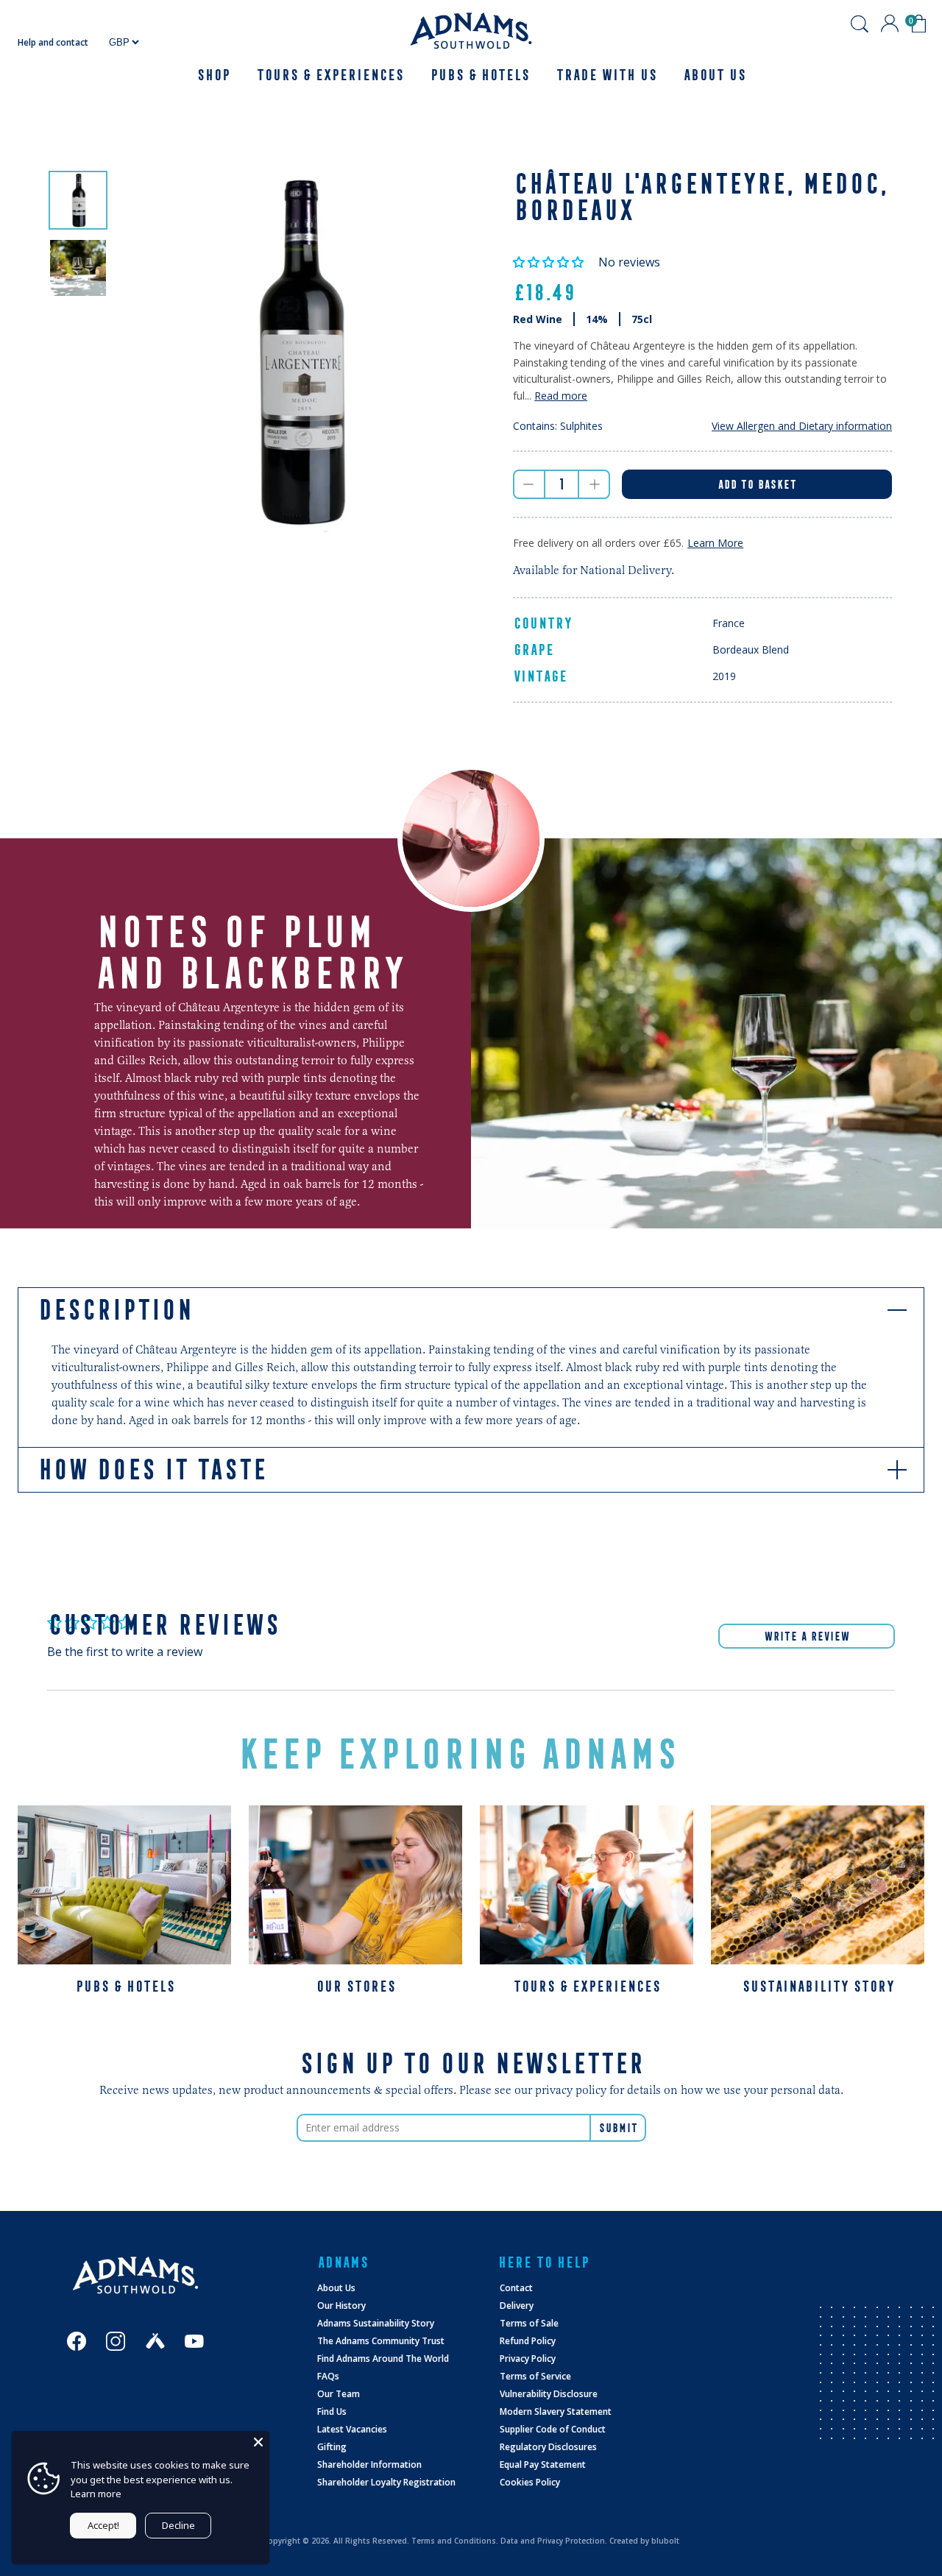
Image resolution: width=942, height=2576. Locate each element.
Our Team (339, 2394)
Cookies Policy (530, 2482)
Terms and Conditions (454, 2541)
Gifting (332, 2447)
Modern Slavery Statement (556, 2412)
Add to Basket (757, 484)
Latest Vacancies (352, 2429)
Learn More (715, 543)
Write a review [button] (807, 1636)
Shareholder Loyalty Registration (386, 2482)
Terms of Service (535, 2376)
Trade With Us (606, 75)
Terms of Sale (529, 2323)
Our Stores (355, 1986)
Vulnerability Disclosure (549, 2394)
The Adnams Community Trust (381, 2341)
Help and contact (53, 42)
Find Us (332, 2412)
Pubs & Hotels (479, 75)
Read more (561, 396)
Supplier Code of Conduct (553, 2429)
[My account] (890, 24)
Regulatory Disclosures (548, 2447)
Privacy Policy (528, 2359)
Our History (341, 2306)
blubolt (665, 2541)
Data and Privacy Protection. (554, 2541)
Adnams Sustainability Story (376, 2323)
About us (714, 75)
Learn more (96, 2494)
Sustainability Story (818, 1986)
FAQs (328, 2376)
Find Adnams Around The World (383, 2359)
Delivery (517, 2306)
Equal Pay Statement (543, 2464)
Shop (213, 75)
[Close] (258, 2442)
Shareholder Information (369, 2464)
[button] (550, 262)
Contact (516, 2288)
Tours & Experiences (330, 75)
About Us (336, 2288)
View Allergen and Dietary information (802, 426)
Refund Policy (528, 2341)
